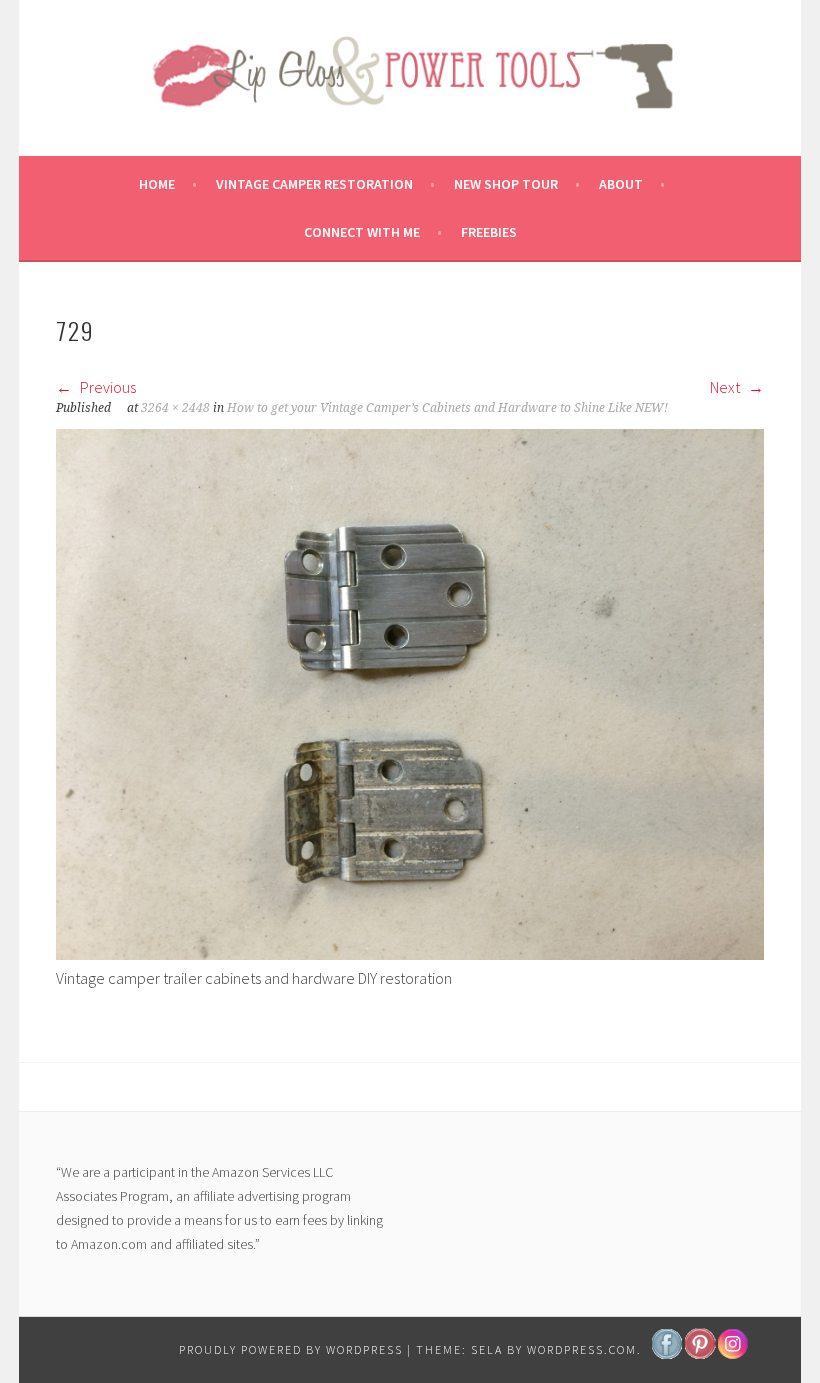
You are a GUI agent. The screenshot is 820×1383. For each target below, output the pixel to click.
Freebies (489, 232)
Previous (106, 387)
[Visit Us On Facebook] (666, 1354)
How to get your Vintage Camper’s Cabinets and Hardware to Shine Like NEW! (447, 408)
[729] (410, 954)
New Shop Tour (506, 184)
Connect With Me (362, 232)
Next (726, 387)
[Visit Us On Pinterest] (699, 1354)
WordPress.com (582, 1349)
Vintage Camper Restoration (314, 184)
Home (157, 184)
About (621, 184)
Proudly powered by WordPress (291, 1349)
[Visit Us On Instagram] (732, 1354)
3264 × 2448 (175, 408)
